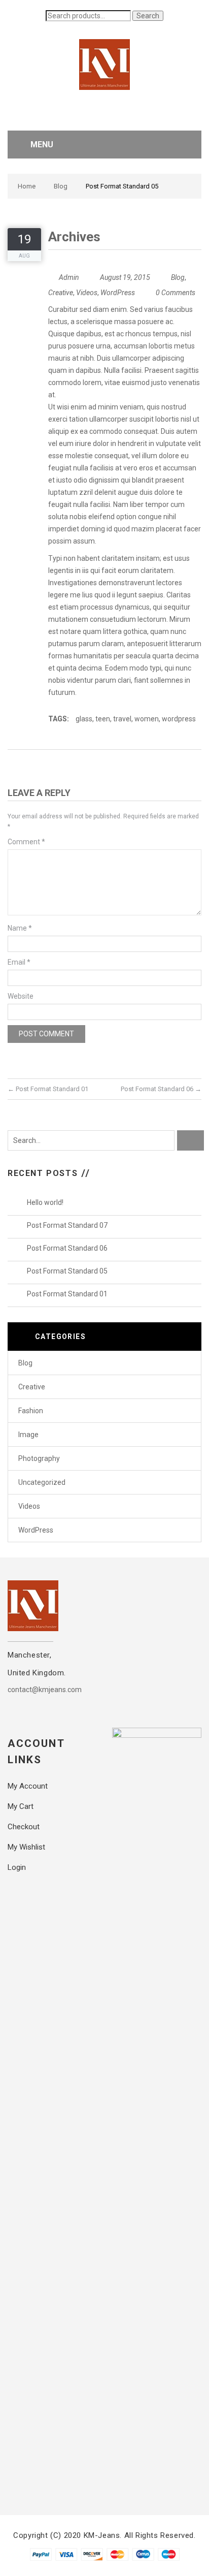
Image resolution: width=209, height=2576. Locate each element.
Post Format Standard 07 (67, 1225)
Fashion (31, 1411)
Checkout (24, 1827)
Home (27, 186)
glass (84, 719)
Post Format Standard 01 (48, 1089)
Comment (26, 842)
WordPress (118, 293)
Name (20, 928)
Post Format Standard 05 (67, 1271)
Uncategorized (42, 1482)
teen (103, 719)
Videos (87, 293)
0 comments (176, 293)
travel (122, 719)
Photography (39, 1458)
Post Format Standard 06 (161, 1089)
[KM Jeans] (104, 64)
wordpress (179, 719)
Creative (61, 293)
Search (148, 16)
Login (17, 1867)
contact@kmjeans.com (45, 1690)
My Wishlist (26, 1847)
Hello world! (45, 1202)
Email (19, 962)
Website (21, 996)
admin (69, 277)
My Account (28, 1786)
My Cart (21, 1806)
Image (28, 1435)
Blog (61, 186)
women (147, 719)
